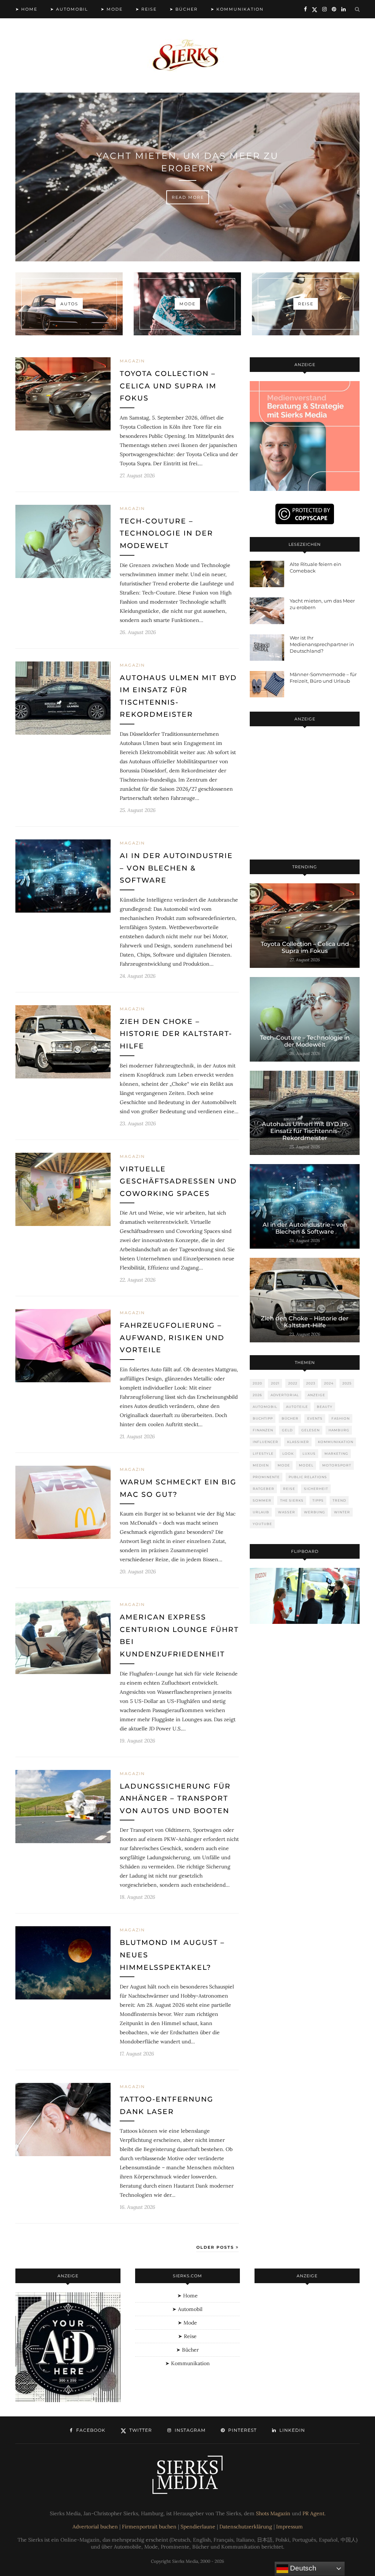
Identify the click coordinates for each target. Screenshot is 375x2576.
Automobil (265, 1407)
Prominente (266, 1477)
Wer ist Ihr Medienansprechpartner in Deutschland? (322, 644)
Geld (287, 1430)
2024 (329, 1383)
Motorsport (337, 1465)
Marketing (336, 1453)
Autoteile (297, 1407)
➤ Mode (112, 9)
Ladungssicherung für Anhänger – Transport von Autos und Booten (175, 1798)
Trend (339, 1500)
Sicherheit (316, 1489)
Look (288, 1453)
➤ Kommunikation (237, 9)
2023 (311, 1383)
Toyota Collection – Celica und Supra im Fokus (168, 386)
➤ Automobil (69, 9)
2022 (293, 1383)
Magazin (132, 361)
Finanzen (263, 1430)
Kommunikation (336, 1442)
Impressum (289, 2527)
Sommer (262, 1500)
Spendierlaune (198, 2527)
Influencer (266, 1442)
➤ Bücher (184, 9)
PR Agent (313, 2513)
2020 (257, 1383)
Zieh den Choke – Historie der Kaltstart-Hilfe (176, 1034)
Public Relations (308, 1477)
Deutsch (302, 2568)
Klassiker (298, 1442)
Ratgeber (263, 1489)
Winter (342, 1512)
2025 (347, 1383)
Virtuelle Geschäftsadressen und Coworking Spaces (178, 1181)
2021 (275, 1383)
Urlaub (261, 1512)
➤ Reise (146, 9)
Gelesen (311, 1430)
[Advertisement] (305, 794)
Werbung (315, 1512)
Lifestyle (263, 1453)
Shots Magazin (273, 2513)
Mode (284, 1465)
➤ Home (26, 9)
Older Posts (216, 2247)
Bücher (290, 1418)
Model (306, 1465)
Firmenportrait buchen (149, 2527)
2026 (257, 1395)
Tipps (318, 1500)
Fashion (341, 1418)
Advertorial (285, 1395)
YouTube (262, 1524)
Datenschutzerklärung (246, 2527)
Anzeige (316, 1395)
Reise (289, 1489)
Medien (261, 1465)
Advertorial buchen (95, 2527)
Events (315, 1418)
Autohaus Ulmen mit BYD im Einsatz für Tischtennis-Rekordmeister (305, 1131)
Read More (188, 197)
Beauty (325, 1407)
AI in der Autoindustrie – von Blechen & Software (176, 868)
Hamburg (339, 1430)
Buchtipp (263, 1418)
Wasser (287, 1512)
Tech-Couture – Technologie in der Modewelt (166, 533)
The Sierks (292, 1500)
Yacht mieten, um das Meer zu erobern (187, 162)
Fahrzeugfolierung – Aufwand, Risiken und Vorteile (172, 1338)
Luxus (309, 1453)
